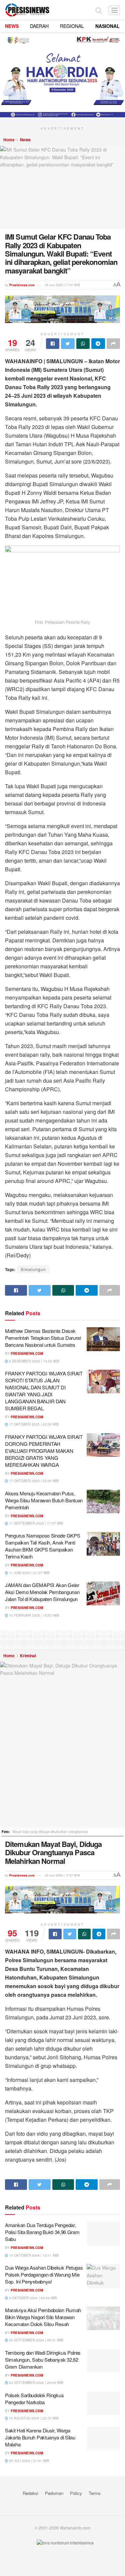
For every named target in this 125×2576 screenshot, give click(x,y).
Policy (76, 2493)
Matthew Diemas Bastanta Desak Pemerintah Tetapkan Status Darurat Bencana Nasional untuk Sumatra (43, 1338)
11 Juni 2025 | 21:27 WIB (29, 1573)
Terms (95, 2493)
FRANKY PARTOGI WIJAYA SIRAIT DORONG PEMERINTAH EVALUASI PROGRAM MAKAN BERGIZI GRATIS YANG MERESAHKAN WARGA (44, 1451)
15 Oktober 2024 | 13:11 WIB (33, 2255)
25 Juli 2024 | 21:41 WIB (29, 2461)
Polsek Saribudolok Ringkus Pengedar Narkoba (34, 2399)
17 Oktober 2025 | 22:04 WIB (33, 1481)
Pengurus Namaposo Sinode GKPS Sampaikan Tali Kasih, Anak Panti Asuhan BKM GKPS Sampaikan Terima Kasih (42, 1546)
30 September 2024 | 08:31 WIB (36, 2340)
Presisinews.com (22, 285)
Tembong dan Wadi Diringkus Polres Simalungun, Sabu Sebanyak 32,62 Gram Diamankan (43, 2360)
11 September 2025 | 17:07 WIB (36, 1523)
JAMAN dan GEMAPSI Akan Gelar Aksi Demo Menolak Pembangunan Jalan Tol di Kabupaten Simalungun (42, 1592)
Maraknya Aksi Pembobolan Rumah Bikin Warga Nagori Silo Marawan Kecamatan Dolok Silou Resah (43, 2317)
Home (9, 140)
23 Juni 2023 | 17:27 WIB (62, 1875)
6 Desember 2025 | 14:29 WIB (34, 1361)
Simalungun (33, 1269)
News (25, 140)
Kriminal (28, 1656)
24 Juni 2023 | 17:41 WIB (62, 285)
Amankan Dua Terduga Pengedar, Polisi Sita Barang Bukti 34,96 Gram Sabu (42, 2232)
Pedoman (54, 2493)
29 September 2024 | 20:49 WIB (36, 2383)
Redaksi (30, 2493)
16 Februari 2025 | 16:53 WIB (34, 1615)
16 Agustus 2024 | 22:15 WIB (33, 2418)
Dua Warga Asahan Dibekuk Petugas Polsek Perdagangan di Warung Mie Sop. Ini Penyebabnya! (44, 2274)
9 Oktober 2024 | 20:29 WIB (32, 2298)
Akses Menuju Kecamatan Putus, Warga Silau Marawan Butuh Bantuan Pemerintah (44, 1500)
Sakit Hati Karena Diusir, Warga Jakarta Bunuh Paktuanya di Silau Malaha (40, 2437)
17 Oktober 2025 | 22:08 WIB (33, 1424)
